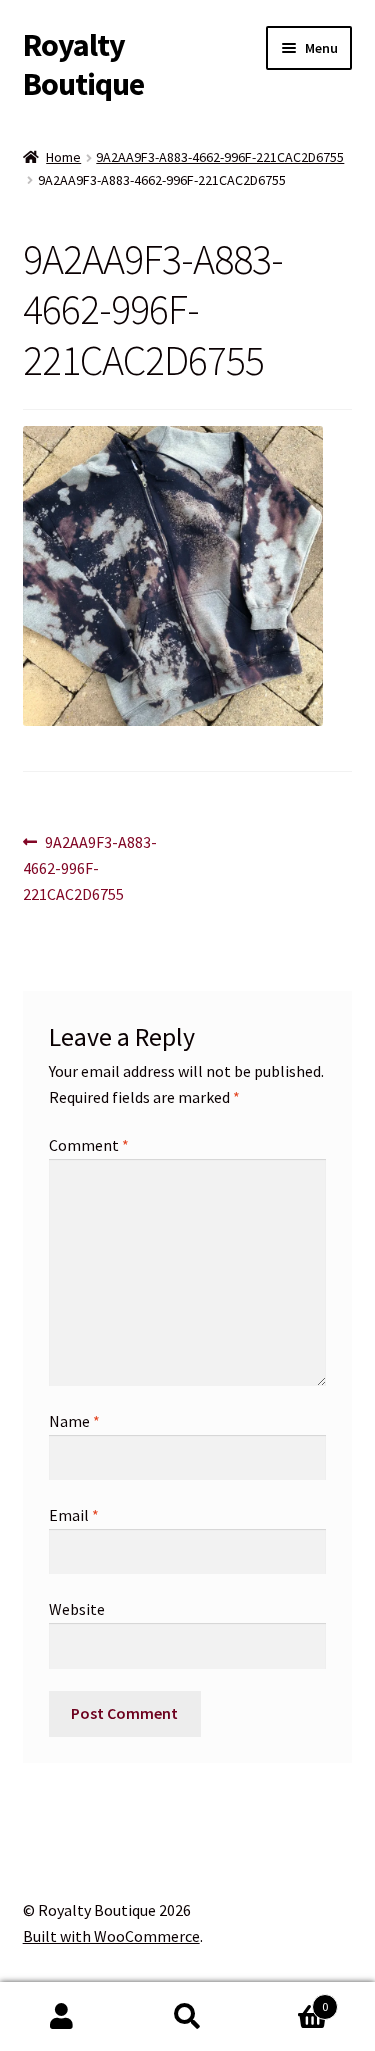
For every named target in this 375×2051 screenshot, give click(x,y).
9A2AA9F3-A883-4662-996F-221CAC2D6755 (220, 157)
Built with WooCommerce (111, 1936)
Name (74, 1421)
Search (187, 2017)
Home (63, 157)
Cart (289, 1999)
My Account (62, 2017)
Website (77, 1609)
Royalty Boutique (83, 64)
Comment (89, 1145)
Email (74, 1515)
